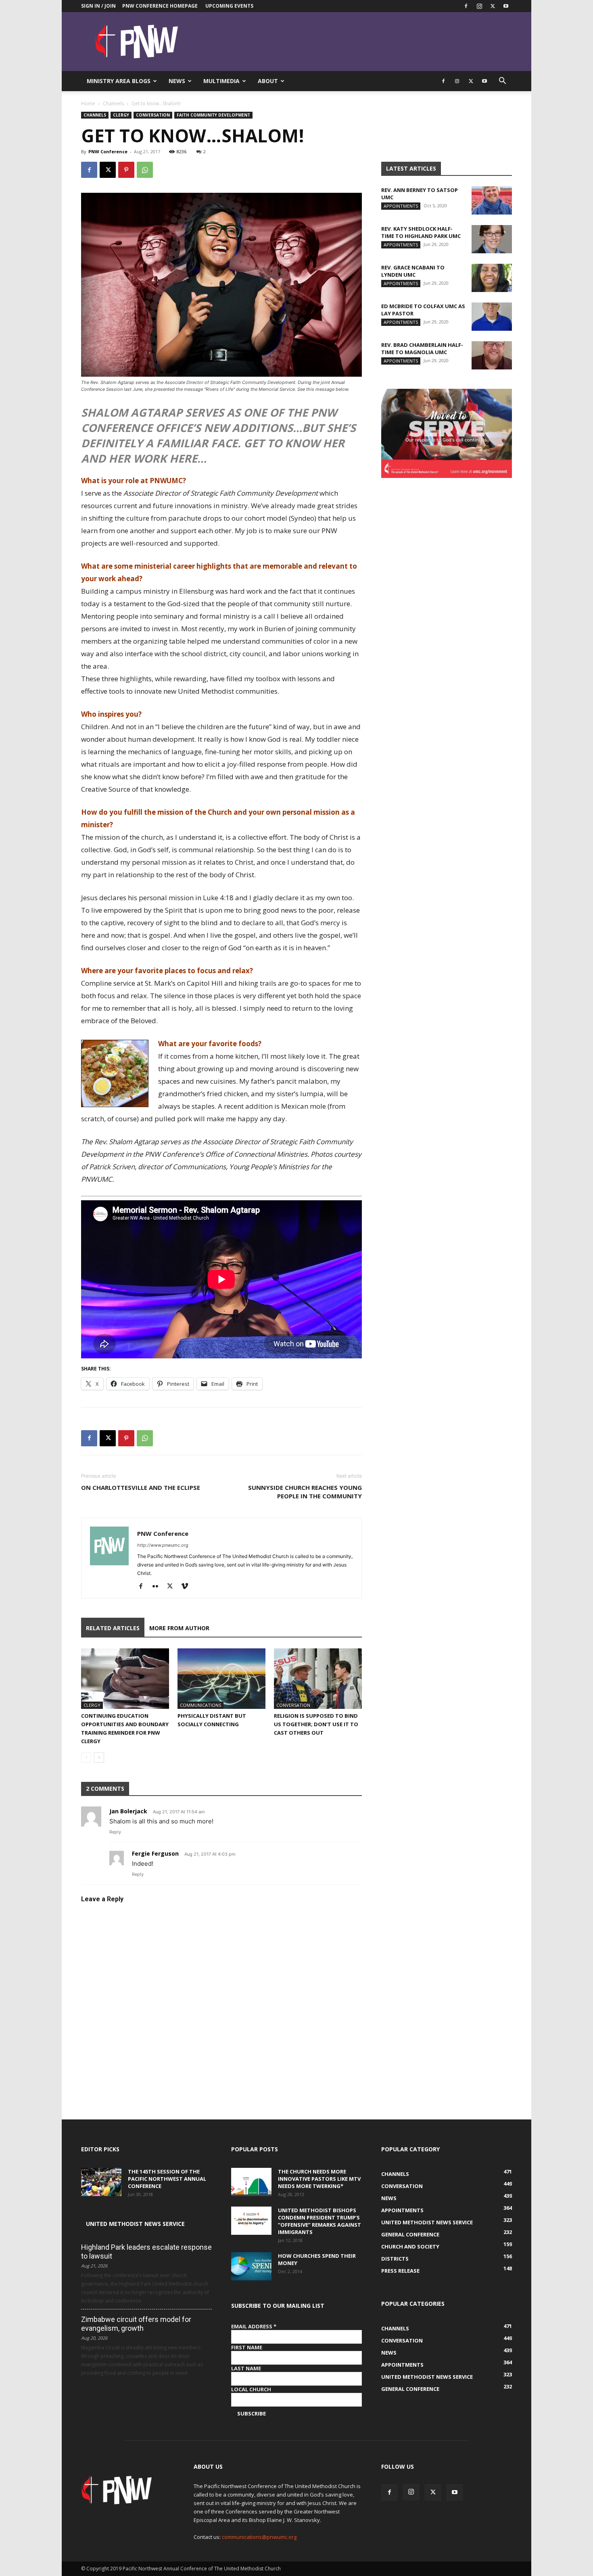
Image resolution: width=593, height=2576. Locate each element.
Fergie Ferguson (155, 1853)
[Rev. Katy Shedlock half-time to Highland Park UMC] (492, 239)
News (177, 81)
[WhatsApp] (145, 170)
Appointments (401, 206)
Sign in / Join (98, 6)
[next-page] (99, 1757)
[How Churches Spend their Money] (251, 2266)
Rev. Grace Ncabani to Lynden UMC (413, 271)
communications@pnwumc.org (259, 2537)
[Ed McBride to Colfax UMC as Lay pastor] (492, 317)
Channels (113, 103)
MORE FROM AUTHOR (179, 1628)
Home (88, 103)
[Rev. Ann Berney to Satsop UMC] (492, 200)
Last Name (246, 2368)
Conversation (153, 115)
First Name (247, 2347)
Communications (200, 1705)
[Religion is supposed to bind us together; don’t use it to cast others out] (318, 1679)
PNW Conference (108, 151)
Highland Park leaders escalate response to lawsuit (146, 2252)
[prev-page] (86, 1757)
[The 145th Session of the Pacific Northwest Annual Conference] (101, 2182)
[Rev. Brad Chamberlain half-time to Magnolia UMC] (492, 355)
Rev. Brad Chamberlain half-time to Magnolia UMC (422, 348)
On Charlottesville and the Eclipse (141, 1487)
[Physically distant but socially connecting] (221, 1679)
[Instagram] (479, 6)
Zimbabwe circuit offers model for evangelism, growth (136, 2324)
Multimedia (221, 81)
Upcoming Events (229, 6)
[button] (502, 82)
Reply (115, 1832)
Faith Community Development (213, 115)
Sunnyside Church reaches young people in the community (305, 1492)
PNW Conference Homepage (160, 6)
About (268, 81)
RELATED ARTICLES (113, 1628)
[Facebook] (466, 6)
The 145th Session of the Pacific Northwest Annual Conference (167, 2179)
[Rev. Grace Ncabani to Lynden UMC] (492, 278)
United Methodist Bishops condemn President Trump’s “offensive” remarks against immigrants (319, 2221)
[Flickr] (158, 1587)
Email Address (254, 2326)
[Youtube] (506, 6)
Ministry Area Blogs (119, 81)
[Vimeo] (187, 1587)
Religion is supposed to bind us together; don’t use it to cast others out (316, 1724)
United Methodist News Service (135, 2224)
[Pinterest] (126, 170)
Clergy (121, 115)
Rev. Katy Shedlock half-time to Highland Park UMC (421, 232)
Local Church (251, 2389)
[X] (493, 6)
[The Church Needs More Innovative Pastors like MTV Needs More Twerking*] (251, 2182)
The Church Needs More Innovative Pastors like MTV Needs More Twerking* (319, 2179)
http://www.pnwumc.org (163, 1545)
